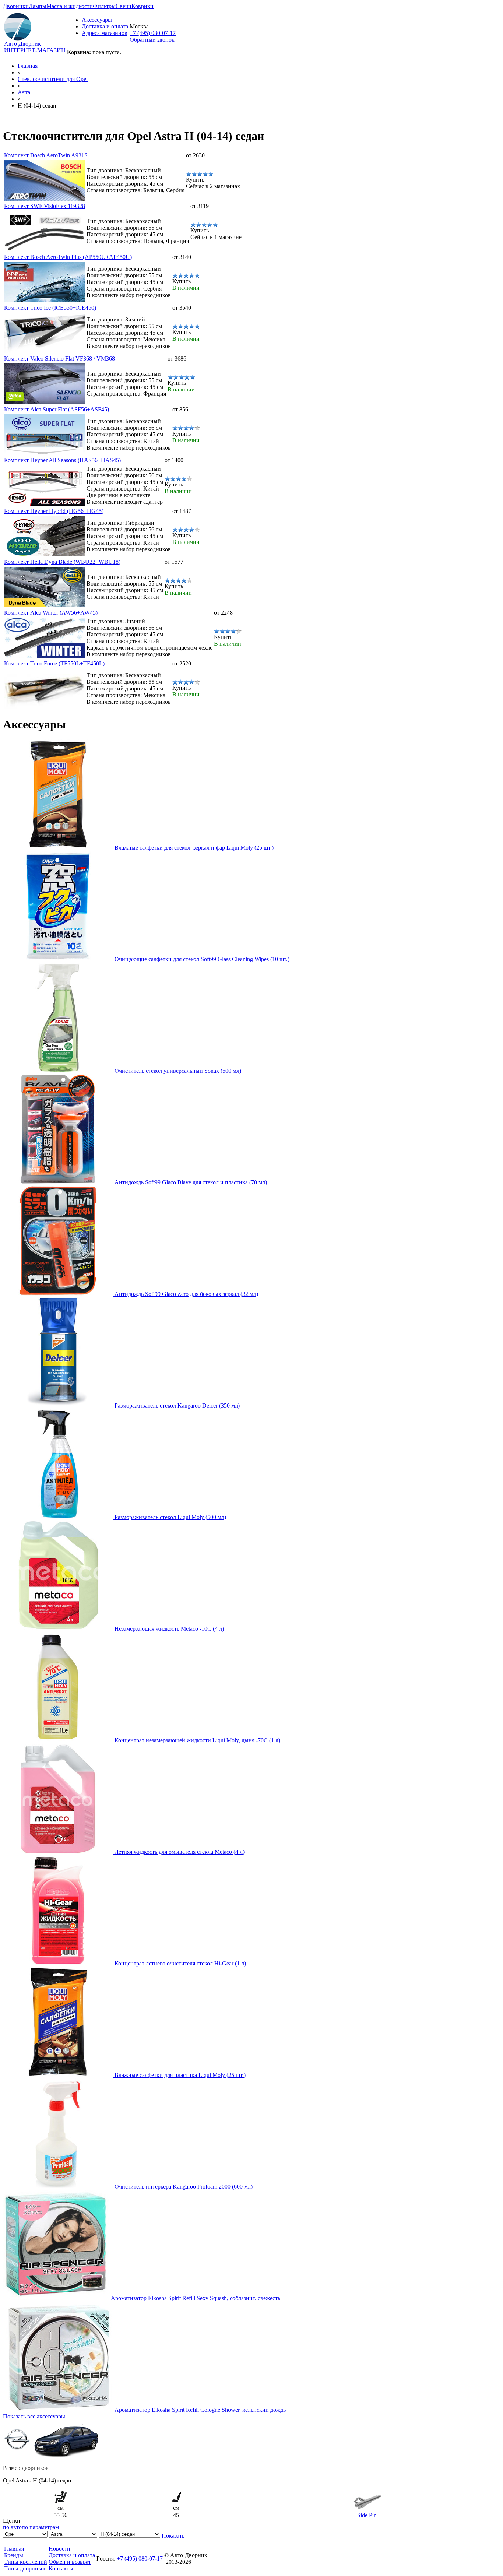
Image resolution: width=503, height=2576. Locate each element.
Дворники (16, 6)
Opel (53, 79)
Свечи (124, 6)
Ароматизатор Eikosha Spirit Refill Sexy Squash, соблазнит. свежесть (196, 2298)
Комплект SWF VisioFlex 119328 (45, 206)
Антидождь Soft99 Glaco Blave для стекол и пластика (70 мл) (191, 1182)
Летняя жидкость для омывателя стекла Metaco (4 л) (180, 1852)
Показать (173, 2536)
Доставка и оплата (105, 26)
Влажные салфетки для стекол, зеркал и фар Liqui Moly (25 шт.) (194, 848)
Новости (59, 2549)
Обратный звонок (152, 40)
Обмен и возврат (70, 2562)
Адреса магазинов (105, 33)
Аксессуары (97, 20)
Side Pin (367, 2515)
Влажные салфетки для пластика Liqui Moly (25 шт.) (180, 2075)
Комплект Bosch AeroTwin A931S (46, 155)
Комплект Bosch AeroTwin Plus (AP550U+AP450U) (68, 257)
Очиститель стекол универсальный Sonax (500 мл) (178, 1071)
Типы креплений (26, 2562)
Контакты (61, 2568)
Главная (28, 66)
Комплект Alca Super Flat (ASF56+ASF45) (57, 409)
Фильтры (104, 6)
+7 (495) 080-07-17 (153, 33)
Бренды (14, 2555)
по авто (12, 2527)
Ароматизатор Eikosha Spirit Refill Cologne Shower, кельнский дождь (200, 2410)
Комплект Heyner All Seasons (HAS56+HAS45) (62, 460)
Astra (24, 92)
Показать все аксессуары (34, 2416)
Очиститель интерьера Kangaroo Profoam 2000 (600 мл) (184, 2187)
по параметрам (40, 2527)
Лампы (38, 6)
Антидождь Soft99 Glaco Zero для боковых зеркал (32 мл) (186, 1294)
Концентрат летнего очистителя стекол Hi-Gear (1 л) (180, 1963)
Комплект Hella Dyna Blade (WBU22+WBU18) (62, 562)
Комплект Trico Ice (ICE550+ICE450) (50, 308)
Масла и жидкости (70, 6)
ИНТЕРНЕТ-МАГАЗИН (35, 50)
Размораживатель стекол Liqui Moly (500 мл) (170, 1517)
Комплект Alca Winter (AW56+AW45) (51, 613)
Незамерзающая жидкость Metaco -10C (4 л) (169, 1629)
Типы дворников (25, 2568)
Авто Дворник (22, 44)
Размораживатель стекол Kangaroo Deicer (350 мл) (177, 1405)
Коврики (143, 6)
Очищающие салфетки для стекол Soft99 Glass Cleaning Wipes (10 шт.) (202, 959)
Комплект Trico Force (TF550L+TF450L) (54, 663)
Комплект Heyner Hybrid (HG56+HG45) (54, 511)
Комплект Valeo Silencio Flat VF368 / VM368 (59, 359)
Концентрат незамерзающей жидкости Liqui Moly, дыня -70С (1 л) (197, 1740)
